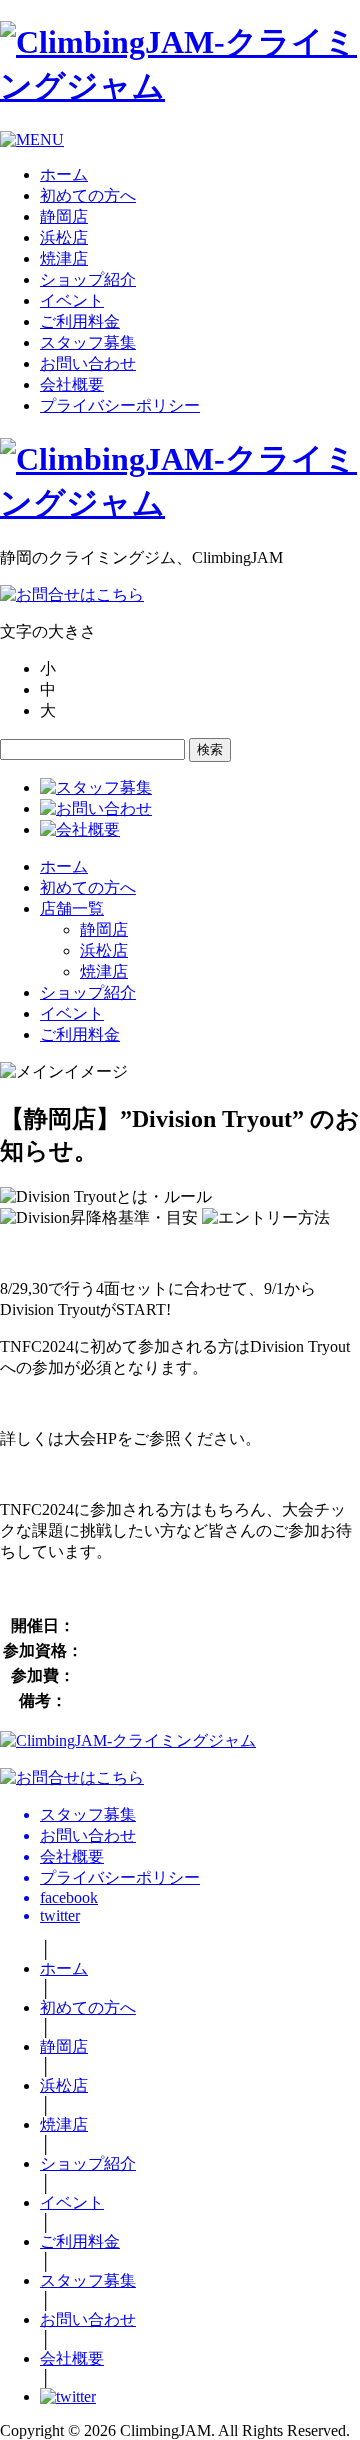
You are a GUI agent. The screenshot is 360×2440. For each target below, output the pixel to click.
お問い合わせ (88, 363)
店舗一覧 (72, 908)
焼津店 (64, 258)
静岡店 (64, 216)
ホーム (64, 174)
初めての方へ (88, 195)
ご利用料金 (80, 321)
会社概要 (72, 384)
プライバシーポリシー (120, 405)
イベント (72, 300)
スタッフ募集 (88, 342)
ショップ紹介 (88, 279)
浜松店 (64, 237)
